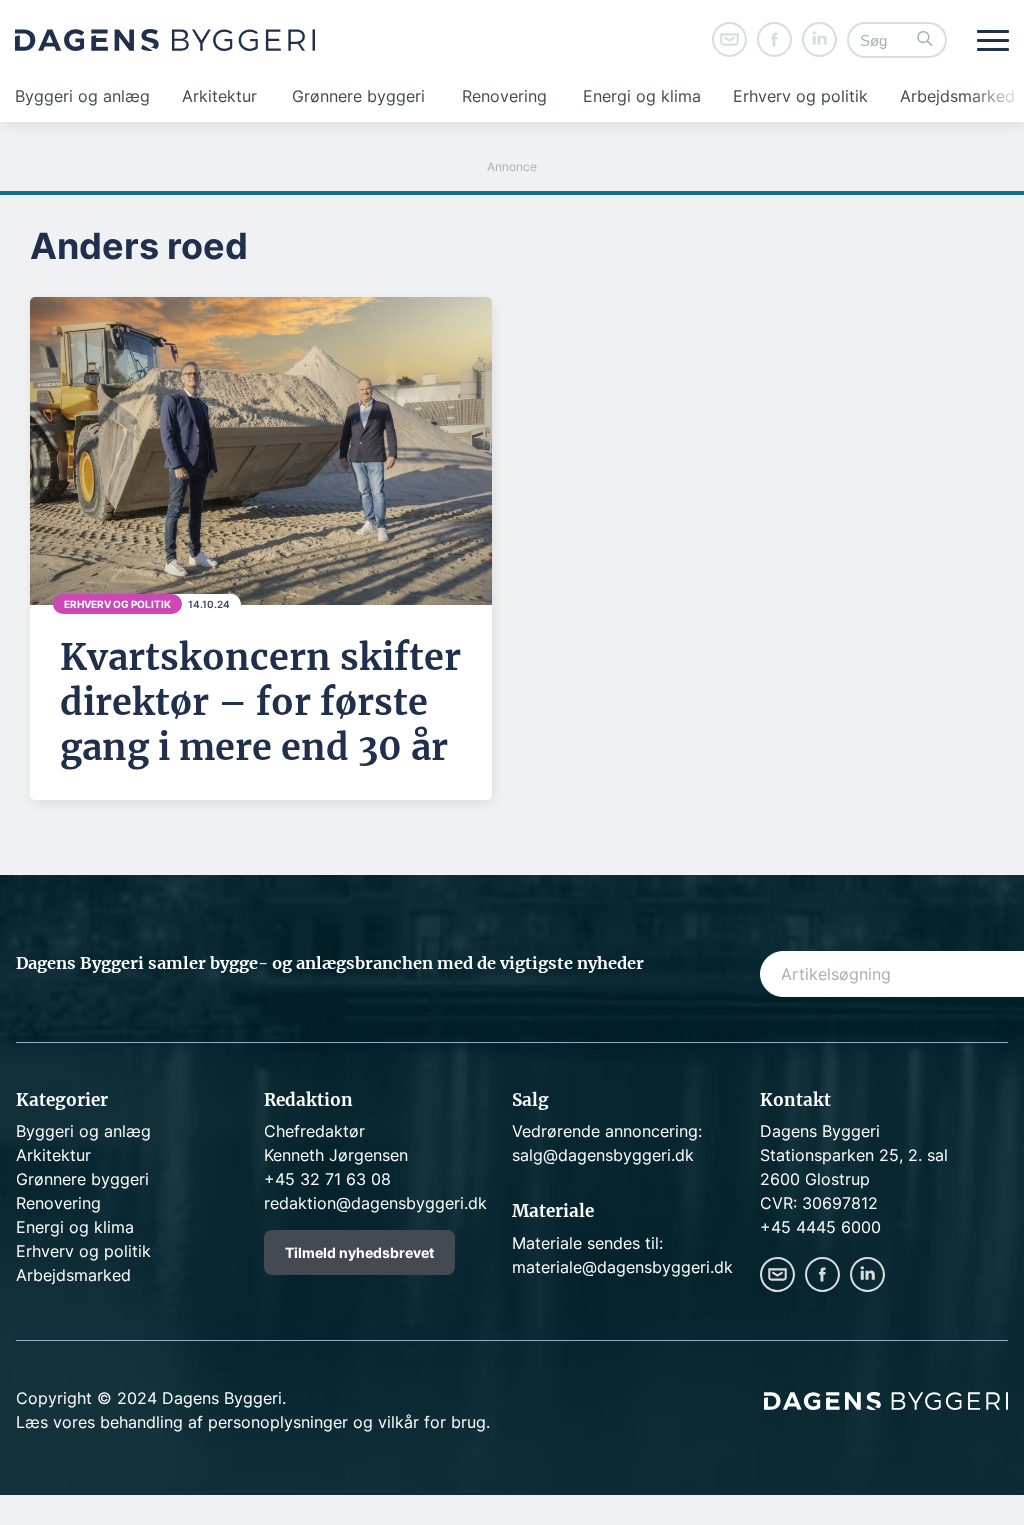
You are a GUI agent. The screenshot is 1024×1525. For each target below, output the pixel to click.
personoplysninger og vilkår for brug (347, 1422)
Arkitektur (219, 96)
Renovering (504, 96)
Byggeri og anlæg (82, 96)
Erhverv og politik (800, 96)
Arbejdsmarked (957, 96)
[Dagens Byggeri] (165, 40)
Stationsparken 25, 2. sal (854, 1155)
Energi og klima (642, 96)
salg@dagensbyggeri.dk (603, 1155)
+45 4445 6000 (820, 1227)
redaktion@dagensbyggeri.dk (375, 1203)
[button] (925, 40)
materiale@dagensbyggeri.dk (622, 1267)
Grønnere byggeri (358, 96)
